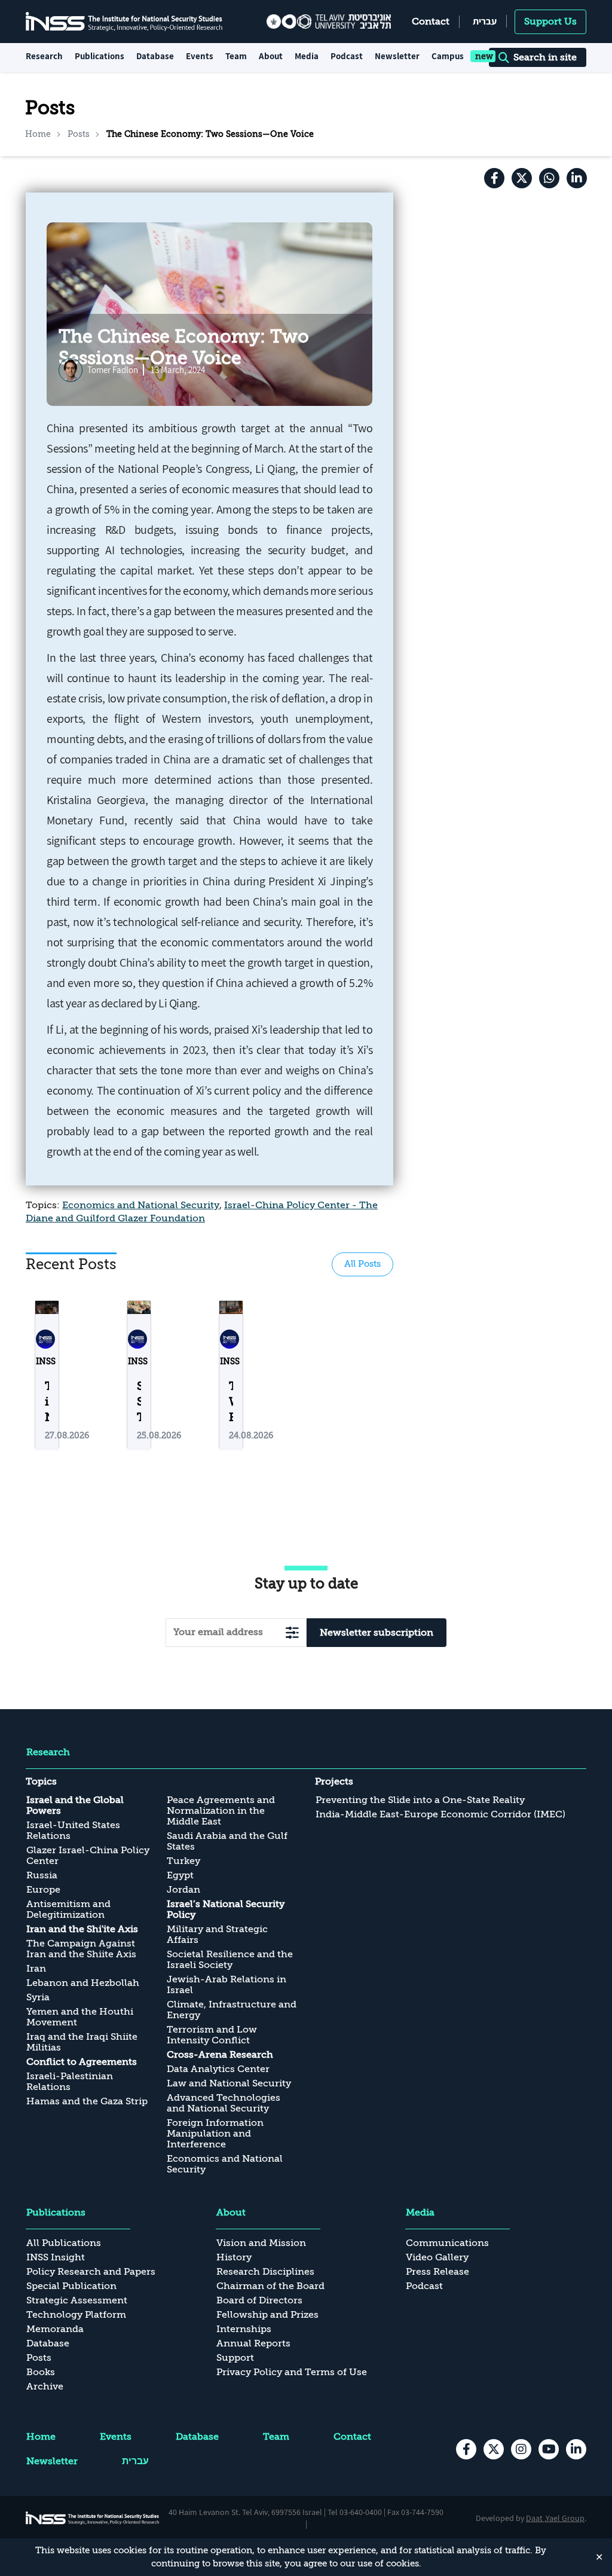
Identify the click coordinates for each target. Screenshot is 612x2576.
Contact (431, 22)
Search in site (545, 57)
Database (155, 56)
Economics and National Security (141, 1205)
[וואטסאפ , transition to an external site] (549, 178)
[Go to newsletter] (292, 1632)
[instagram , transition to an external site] (521, 2449)
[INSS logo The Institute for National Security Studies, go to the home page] (93, 2518)
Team (236, 56)
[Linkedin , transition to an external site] (577, 178)
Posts (79, 134)
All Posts (362, 1264)
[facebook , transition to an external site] (494, 178)
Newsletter (397, 56)
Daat (535, 2518)
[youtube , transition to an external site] (549, 2449)
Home (38, 134)
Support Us (550, 22)
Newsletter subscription (377, 1633)
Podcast (347, 56)
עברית (485, 21)
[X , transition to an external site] (522, 178)
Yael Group (565, 2518)
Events (200, 56)
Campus (448, 56)
